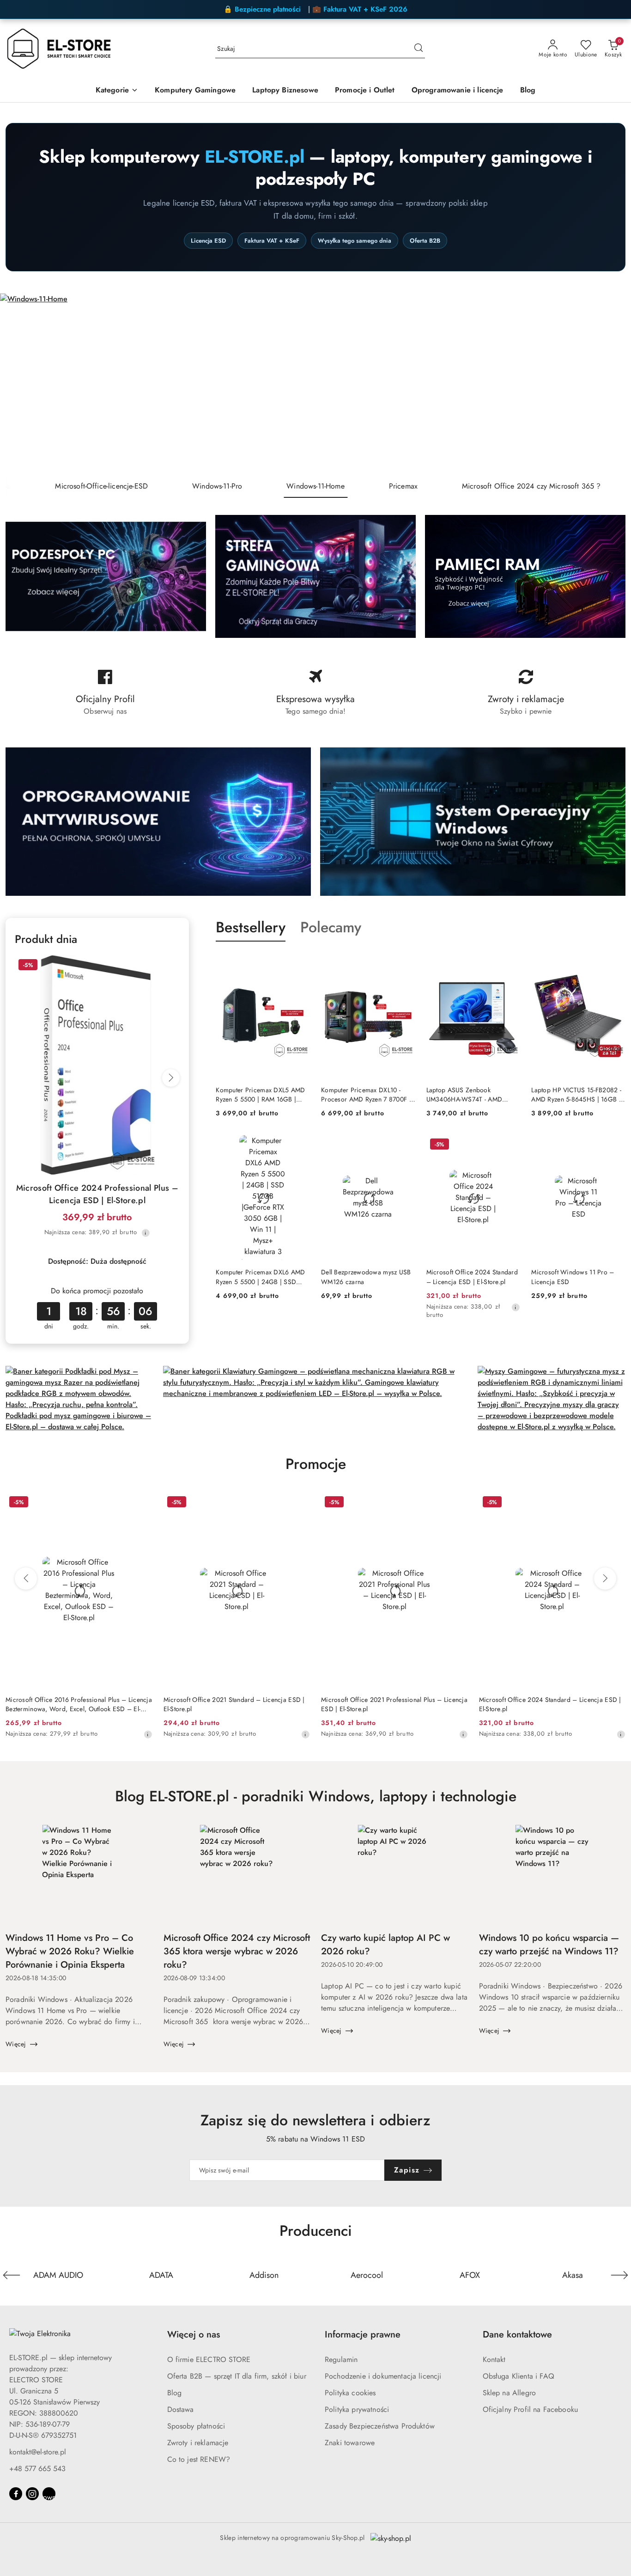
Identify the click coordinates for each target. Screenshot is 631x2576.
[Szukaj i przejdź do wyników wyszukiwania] (419, 49)
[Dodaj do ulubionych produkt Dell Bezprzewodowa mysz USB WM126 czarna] (405, 1145)
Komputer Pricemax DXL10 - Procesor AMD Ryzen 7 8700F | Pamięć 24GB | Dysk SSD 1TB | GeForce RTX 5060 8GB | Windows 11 (366, 1095)
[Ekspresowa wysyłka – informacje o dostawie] (315, 693)
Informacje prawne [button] (363, 2334)
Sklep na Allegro (510, 2393)
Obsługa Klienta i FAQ (519, 2376)
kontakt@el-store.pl (38, 2452)
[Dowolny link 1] (49, 2494)
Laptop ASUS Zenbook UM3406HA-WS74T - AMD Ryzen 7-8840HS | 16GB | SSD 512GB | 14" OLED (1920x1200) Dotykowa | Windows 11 (472, 1095)
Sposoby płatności (196, 2426)
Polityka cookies (350, 2393)
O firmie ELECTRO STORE (209, 2359)
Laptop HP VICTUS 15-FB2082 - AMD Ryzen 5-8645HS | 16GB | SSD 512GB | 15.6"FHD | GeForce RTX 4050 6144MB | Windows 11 (576, 1095)
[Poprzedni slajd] (20, 384)
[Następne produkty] (605, 1579)
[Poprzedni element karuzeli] (12, 2275)
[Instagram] (32, 2494)
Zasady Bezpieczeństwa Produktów (380, 2426)
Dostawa (181, 2409)
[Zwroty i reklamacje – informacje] (526, 693)
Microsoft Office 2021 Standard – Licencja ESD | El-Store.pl (234, 1704)
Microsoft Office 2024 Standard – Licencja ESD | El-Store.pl (472, 1277)
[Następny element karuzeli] (619, 2275)
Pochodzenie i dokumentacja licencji (383, 2376)
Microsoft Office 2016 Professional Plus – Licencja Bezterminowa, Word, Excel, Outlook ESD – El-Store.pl (79, 1704)
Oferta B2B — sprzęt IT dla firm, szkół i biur (237, 2376)
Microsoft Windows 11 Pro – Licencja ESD (573, 1277)
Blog (175, 2393)
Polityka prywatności (357, 2409)
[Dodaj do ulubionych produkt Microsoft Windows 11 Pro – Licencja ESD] (615, 1145)
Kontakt (494, 2359)
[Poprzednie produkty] (26, 1579)
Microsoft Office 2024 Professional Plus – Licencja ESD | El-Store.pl (97, 1194)
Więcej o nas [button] (194, 2334)
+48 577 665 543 (37, 2469)
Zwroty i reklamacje (198, 2443)
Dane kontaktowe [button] (517, 2334)
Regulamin (341, 2359)
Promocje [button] (316, 1464)
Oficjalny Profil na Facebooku (531, 2409)
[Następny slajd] (611, 384)
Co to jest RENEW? (199, 2459)
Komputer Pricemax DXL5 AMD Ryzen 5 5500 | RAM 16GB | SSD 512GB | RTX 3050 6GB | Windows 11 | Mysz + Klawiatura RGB (262, 1095)
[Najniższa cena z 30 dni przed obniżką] (146, 1233)
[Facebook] (16, 2494)
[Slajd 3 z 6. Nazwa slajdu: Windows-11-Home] (315, 384)
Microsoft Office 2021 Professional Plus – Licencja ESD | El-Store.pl (394, 1704)
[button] (117, 91)
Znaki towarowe (350, 2443)
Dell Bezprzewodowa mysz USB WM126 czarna (366, 1277)
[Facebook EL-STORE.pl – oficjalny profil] (105, 693)
